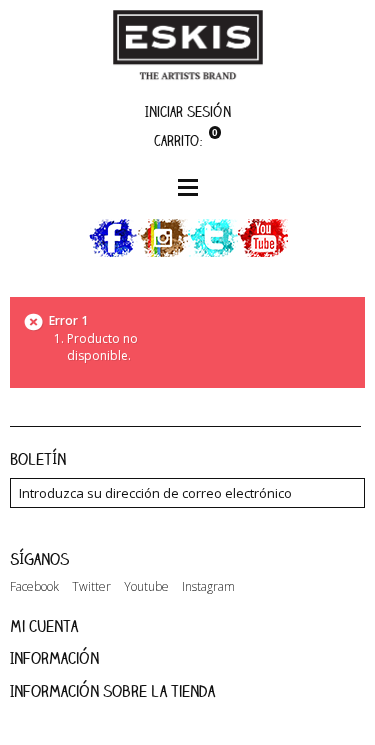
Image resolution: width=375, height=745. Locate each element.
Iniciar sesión (188, 111)
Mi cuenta (44, 626)
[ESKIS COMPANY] (188, 44)
